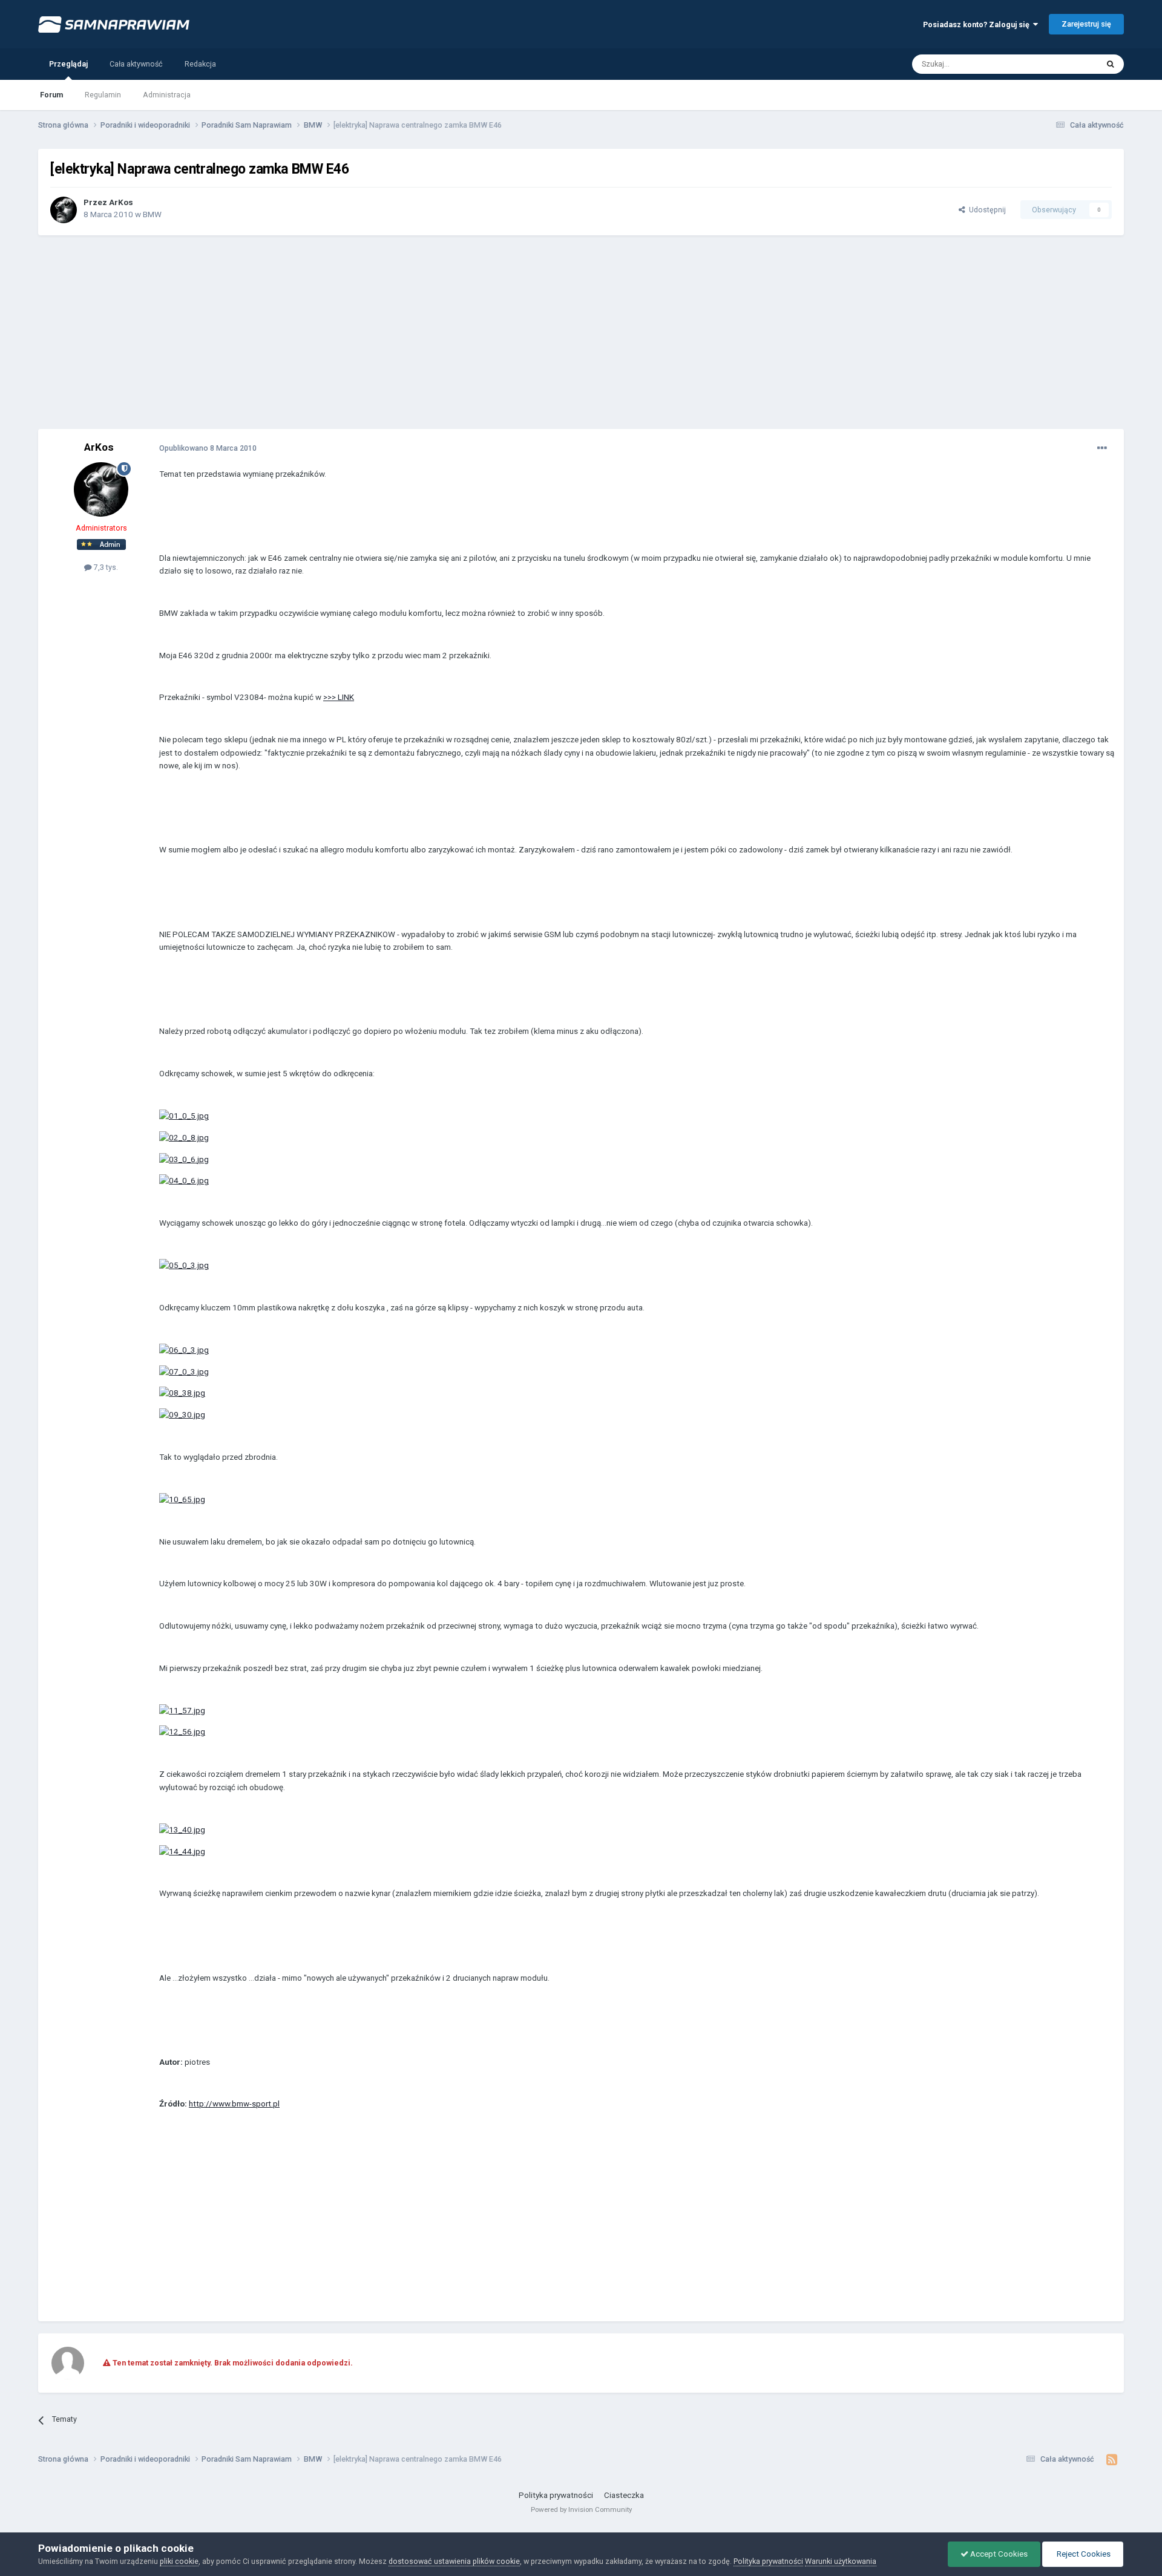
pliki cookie (179, 2561)
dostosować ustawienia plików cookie (454, 2561)
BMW (152, 214)
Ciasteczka (624, 2495)
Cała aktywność (136, 64)
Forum (51, 95)
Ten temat (1066, 64)
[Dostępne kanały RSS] (1112, 2460)
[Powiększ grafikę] (184, 1116)
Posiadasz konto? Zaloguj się (978, 25)
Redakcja (200, 64)
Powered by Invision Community (581, 2509)
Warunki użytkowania (841, 2561)
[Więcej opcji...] (1102, 448)
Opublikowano (208, 448)
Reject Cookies (1083, 2554)
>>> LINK (339, 697)
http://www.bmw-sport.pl (234, 2104)
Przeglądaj (68, 64)
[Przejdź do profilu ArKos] (64, 210)
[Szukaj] (1111, 64)
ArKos (121, 202)
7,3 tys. (105, 567)
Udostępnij (986, 210)
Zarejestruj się (1086, 24)
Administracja (167, 95)
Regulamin (103, 95)
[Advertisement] (581, 332)
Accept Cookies (998, 2554)
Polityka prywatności (556, 2495)
